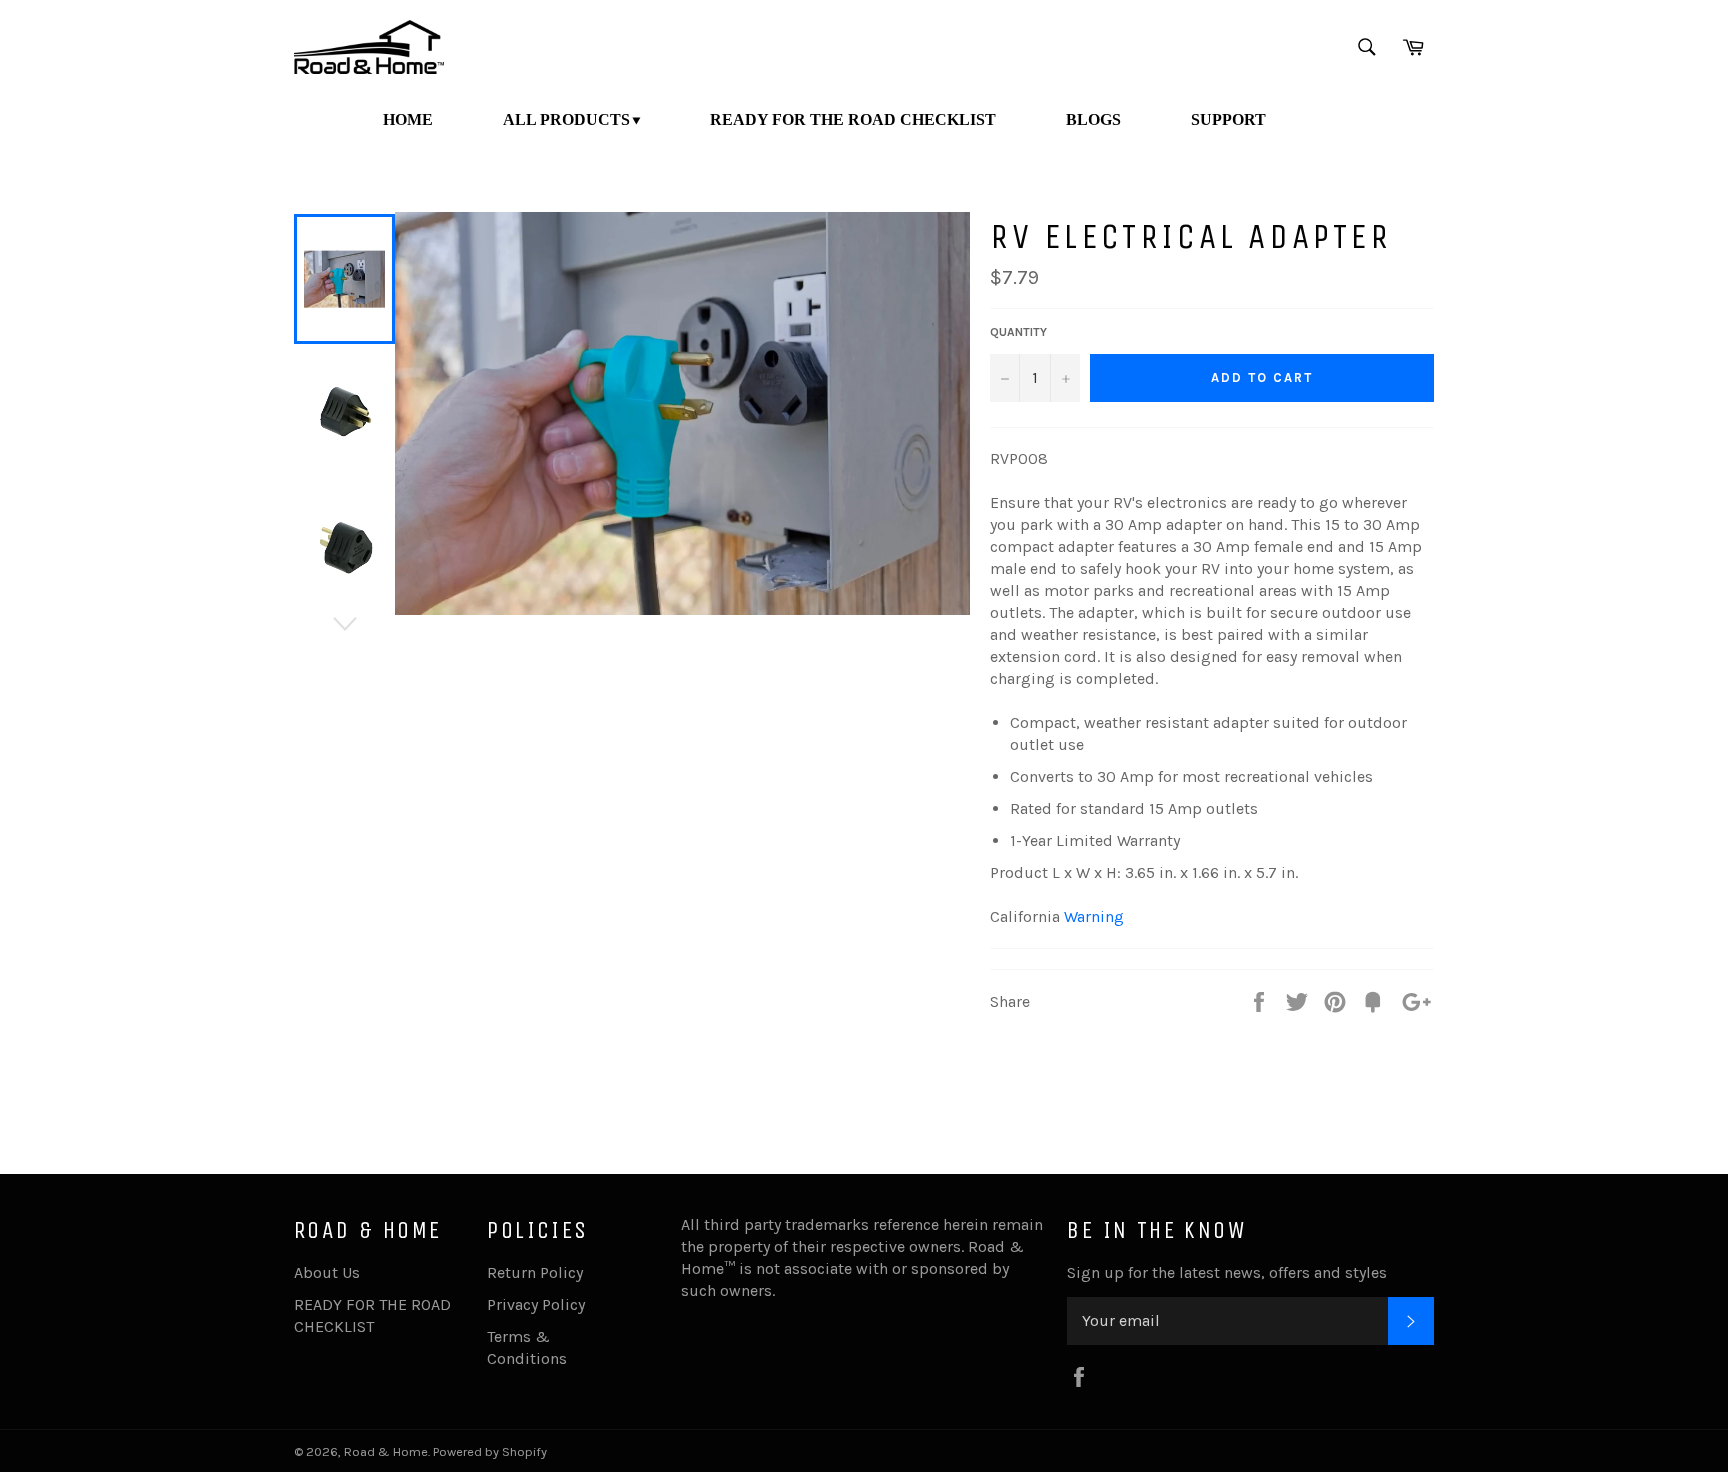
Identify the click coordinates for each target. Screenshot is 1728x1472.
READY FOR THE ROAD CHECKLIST (853, 119)
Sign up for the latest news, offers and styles (1227, 1272)
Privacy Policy (536, 1304)
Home (408, 119)
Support (1228, 119)
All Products (566, 119)
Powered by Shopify (490, 1451)
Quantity (1018, 332)
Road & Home (386, 1451)
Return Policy (535, 1272)
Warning (1094, 916)
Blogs (1093, 119)
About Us (327, 1272)
